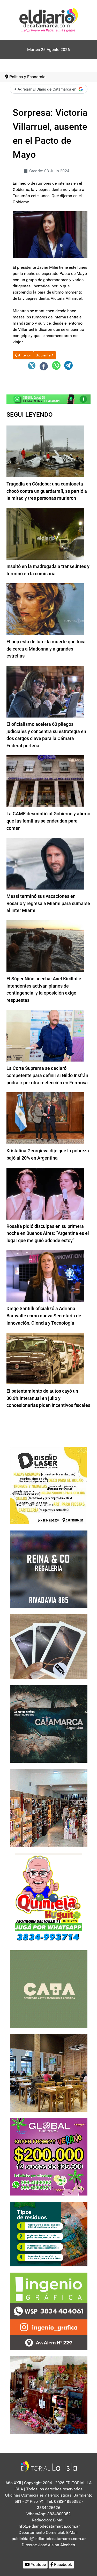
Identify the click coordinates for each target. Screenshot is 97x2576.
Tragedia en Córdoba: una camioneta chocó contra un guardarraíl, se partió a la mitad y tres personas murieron (47, 491)
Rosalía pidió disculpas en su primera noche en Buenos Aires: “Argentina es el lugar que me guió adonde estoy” (48, 1233)
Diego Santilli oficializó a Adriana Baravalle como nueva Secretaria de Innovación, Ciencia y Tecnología (44, 1316)
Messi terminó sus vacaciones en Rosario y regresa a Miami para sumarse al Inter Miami (48, 903)
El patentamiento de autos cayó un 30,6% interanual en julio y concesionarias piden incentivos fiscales (48, 1398)
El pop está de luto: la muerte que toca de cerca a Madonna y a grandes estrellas (46, 649)
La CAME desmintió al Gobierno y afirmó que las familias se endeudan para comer (48, 821)
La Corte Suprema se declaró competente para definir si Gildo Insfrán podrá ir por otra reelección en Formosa (47, 1075)
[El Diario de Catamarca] (48, 20)
